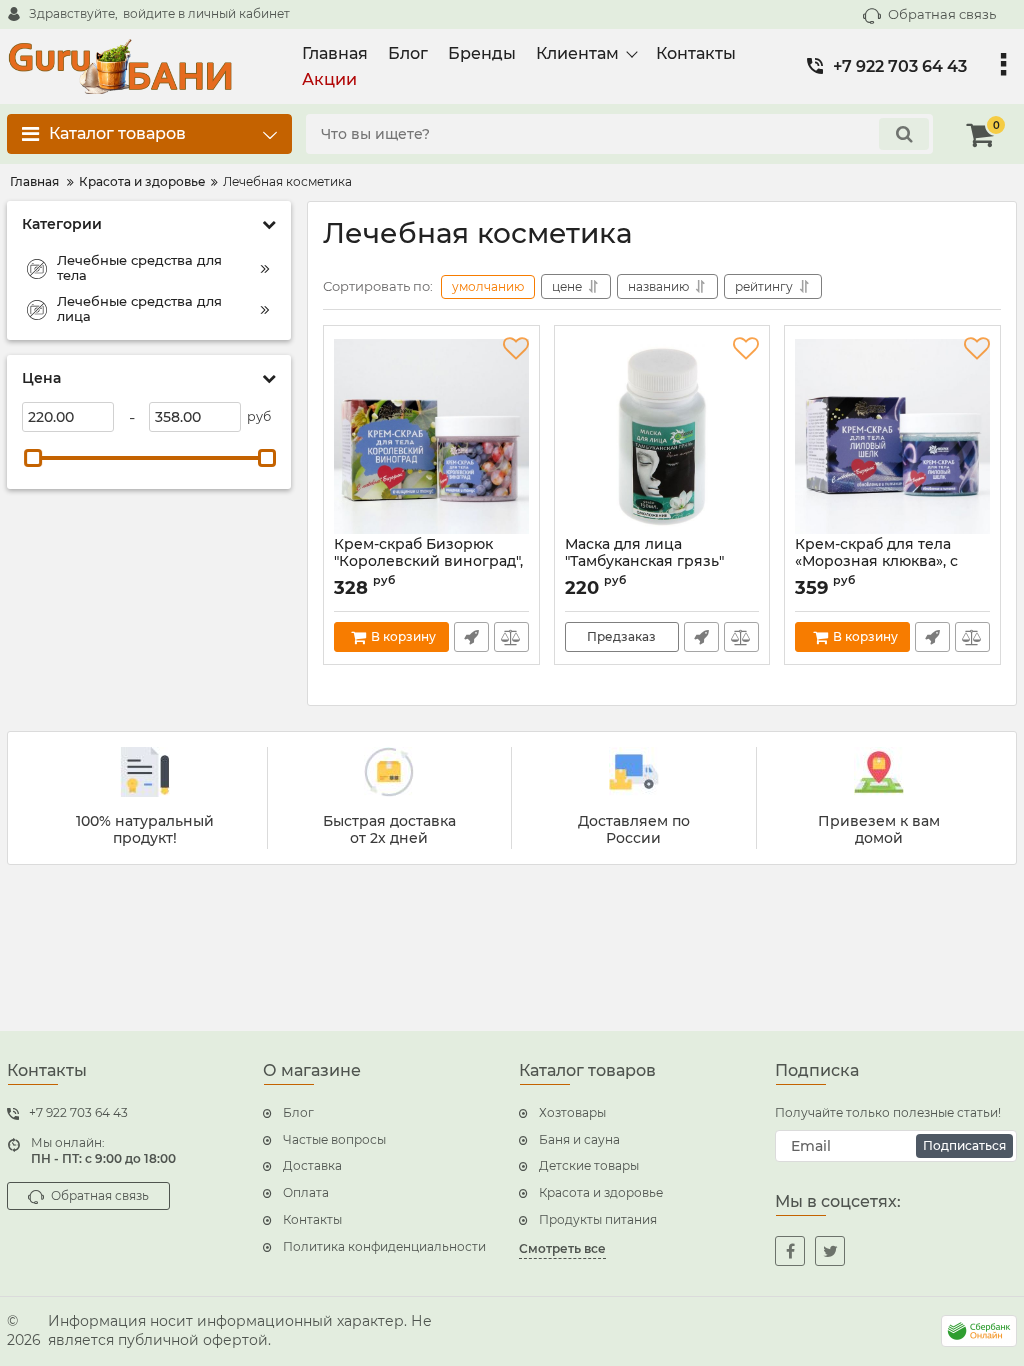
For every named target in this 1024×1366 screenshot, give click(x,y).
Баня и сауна (579, 1139)
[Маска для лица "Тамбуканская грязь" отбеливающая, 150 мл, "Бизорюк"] (662, 436)
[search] (904, 134)
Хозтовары (572, 1112)
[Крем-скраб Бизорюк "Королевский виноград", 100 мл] (431, 436)
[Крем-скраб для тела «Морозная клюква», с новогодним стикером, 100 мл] (892, 436)
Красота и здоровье (601, 1192)
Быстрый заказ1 (471, 637)
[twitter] (830, 1251)
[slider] (33, 458)
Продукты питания (598, 1219)
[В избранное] (516, 349)
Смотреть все (562, 1248)
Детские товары (589, 1165)
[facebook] (790, 1251)
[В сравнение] (511, 637)
